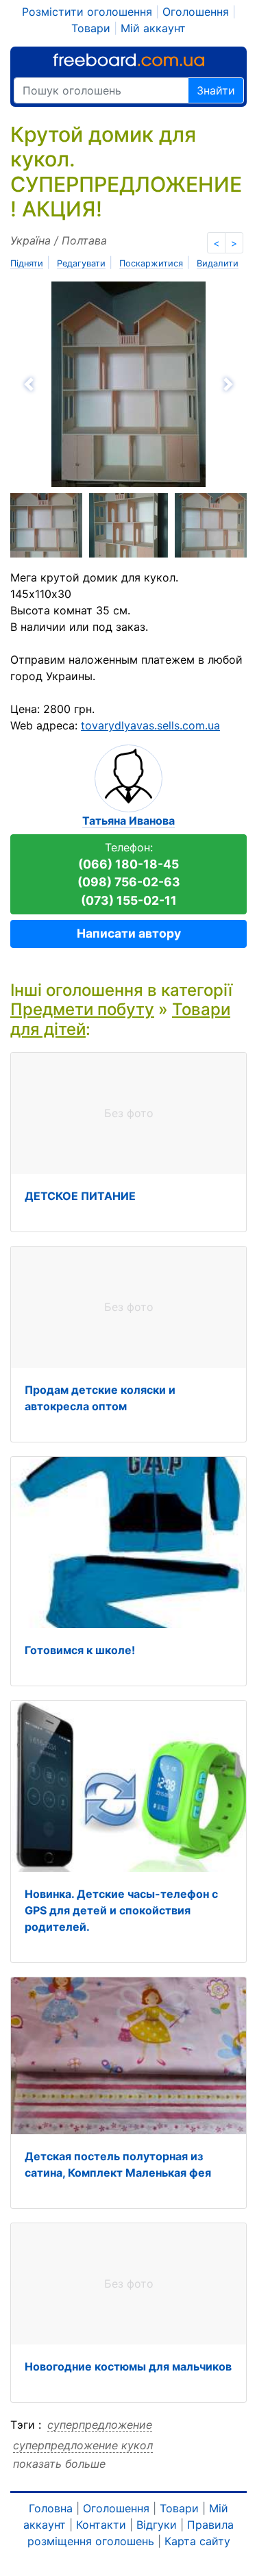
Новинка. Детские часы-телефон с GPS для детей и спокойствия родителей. (121, 1910)
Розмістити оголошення (87, 12)
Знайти (216, 90)
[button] (68, 384)
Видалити (218, 263)
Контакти (101, 2525)
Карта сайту (197, 2541)
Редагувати (81, 263)
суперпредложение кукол (83, 2445)
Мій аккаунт (153, 28)
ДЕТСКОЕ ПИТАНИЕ (80, 1196)
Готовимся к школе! (80, 1650)
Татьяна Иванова (128, 821)
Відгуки (157, 2525)
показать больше (59, 2464)
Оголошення (196, 12)
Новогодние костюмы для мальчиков (128, 2366)
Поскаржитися (151, 263)
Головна (51, 2508)
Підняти (27, 263)
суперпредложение (100, 2425)
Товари (91, 28)
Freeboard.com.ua (128, 60)
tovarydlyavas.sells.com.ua (150, 725)
